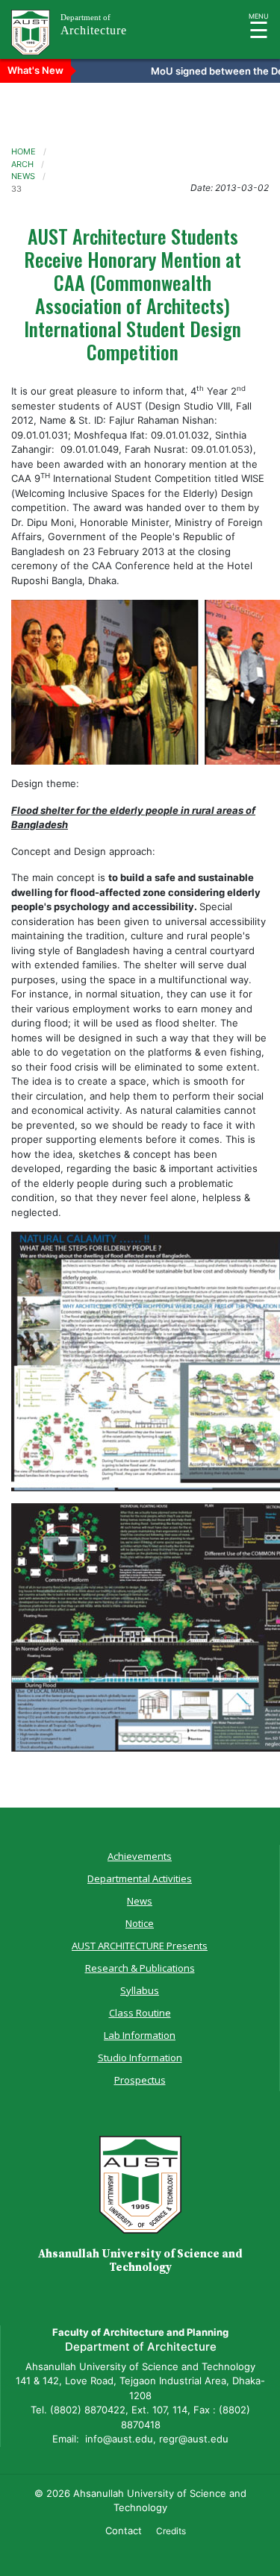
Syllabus (140, 1990)
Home (24, 151)
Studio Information (140, 2058)
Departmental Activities (140, 1878)
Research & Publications (140, 1968)
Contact (124, 2530)
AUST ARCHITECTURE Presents (140, 1946)
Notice (140, 1923)
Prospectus (140, 2080)
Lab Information (140, 2035)
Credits (171, 2531)
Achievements (140, 1856)
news (23, 176)
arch (22, 164)
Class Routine (140, 2013)
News (140, 1901)
